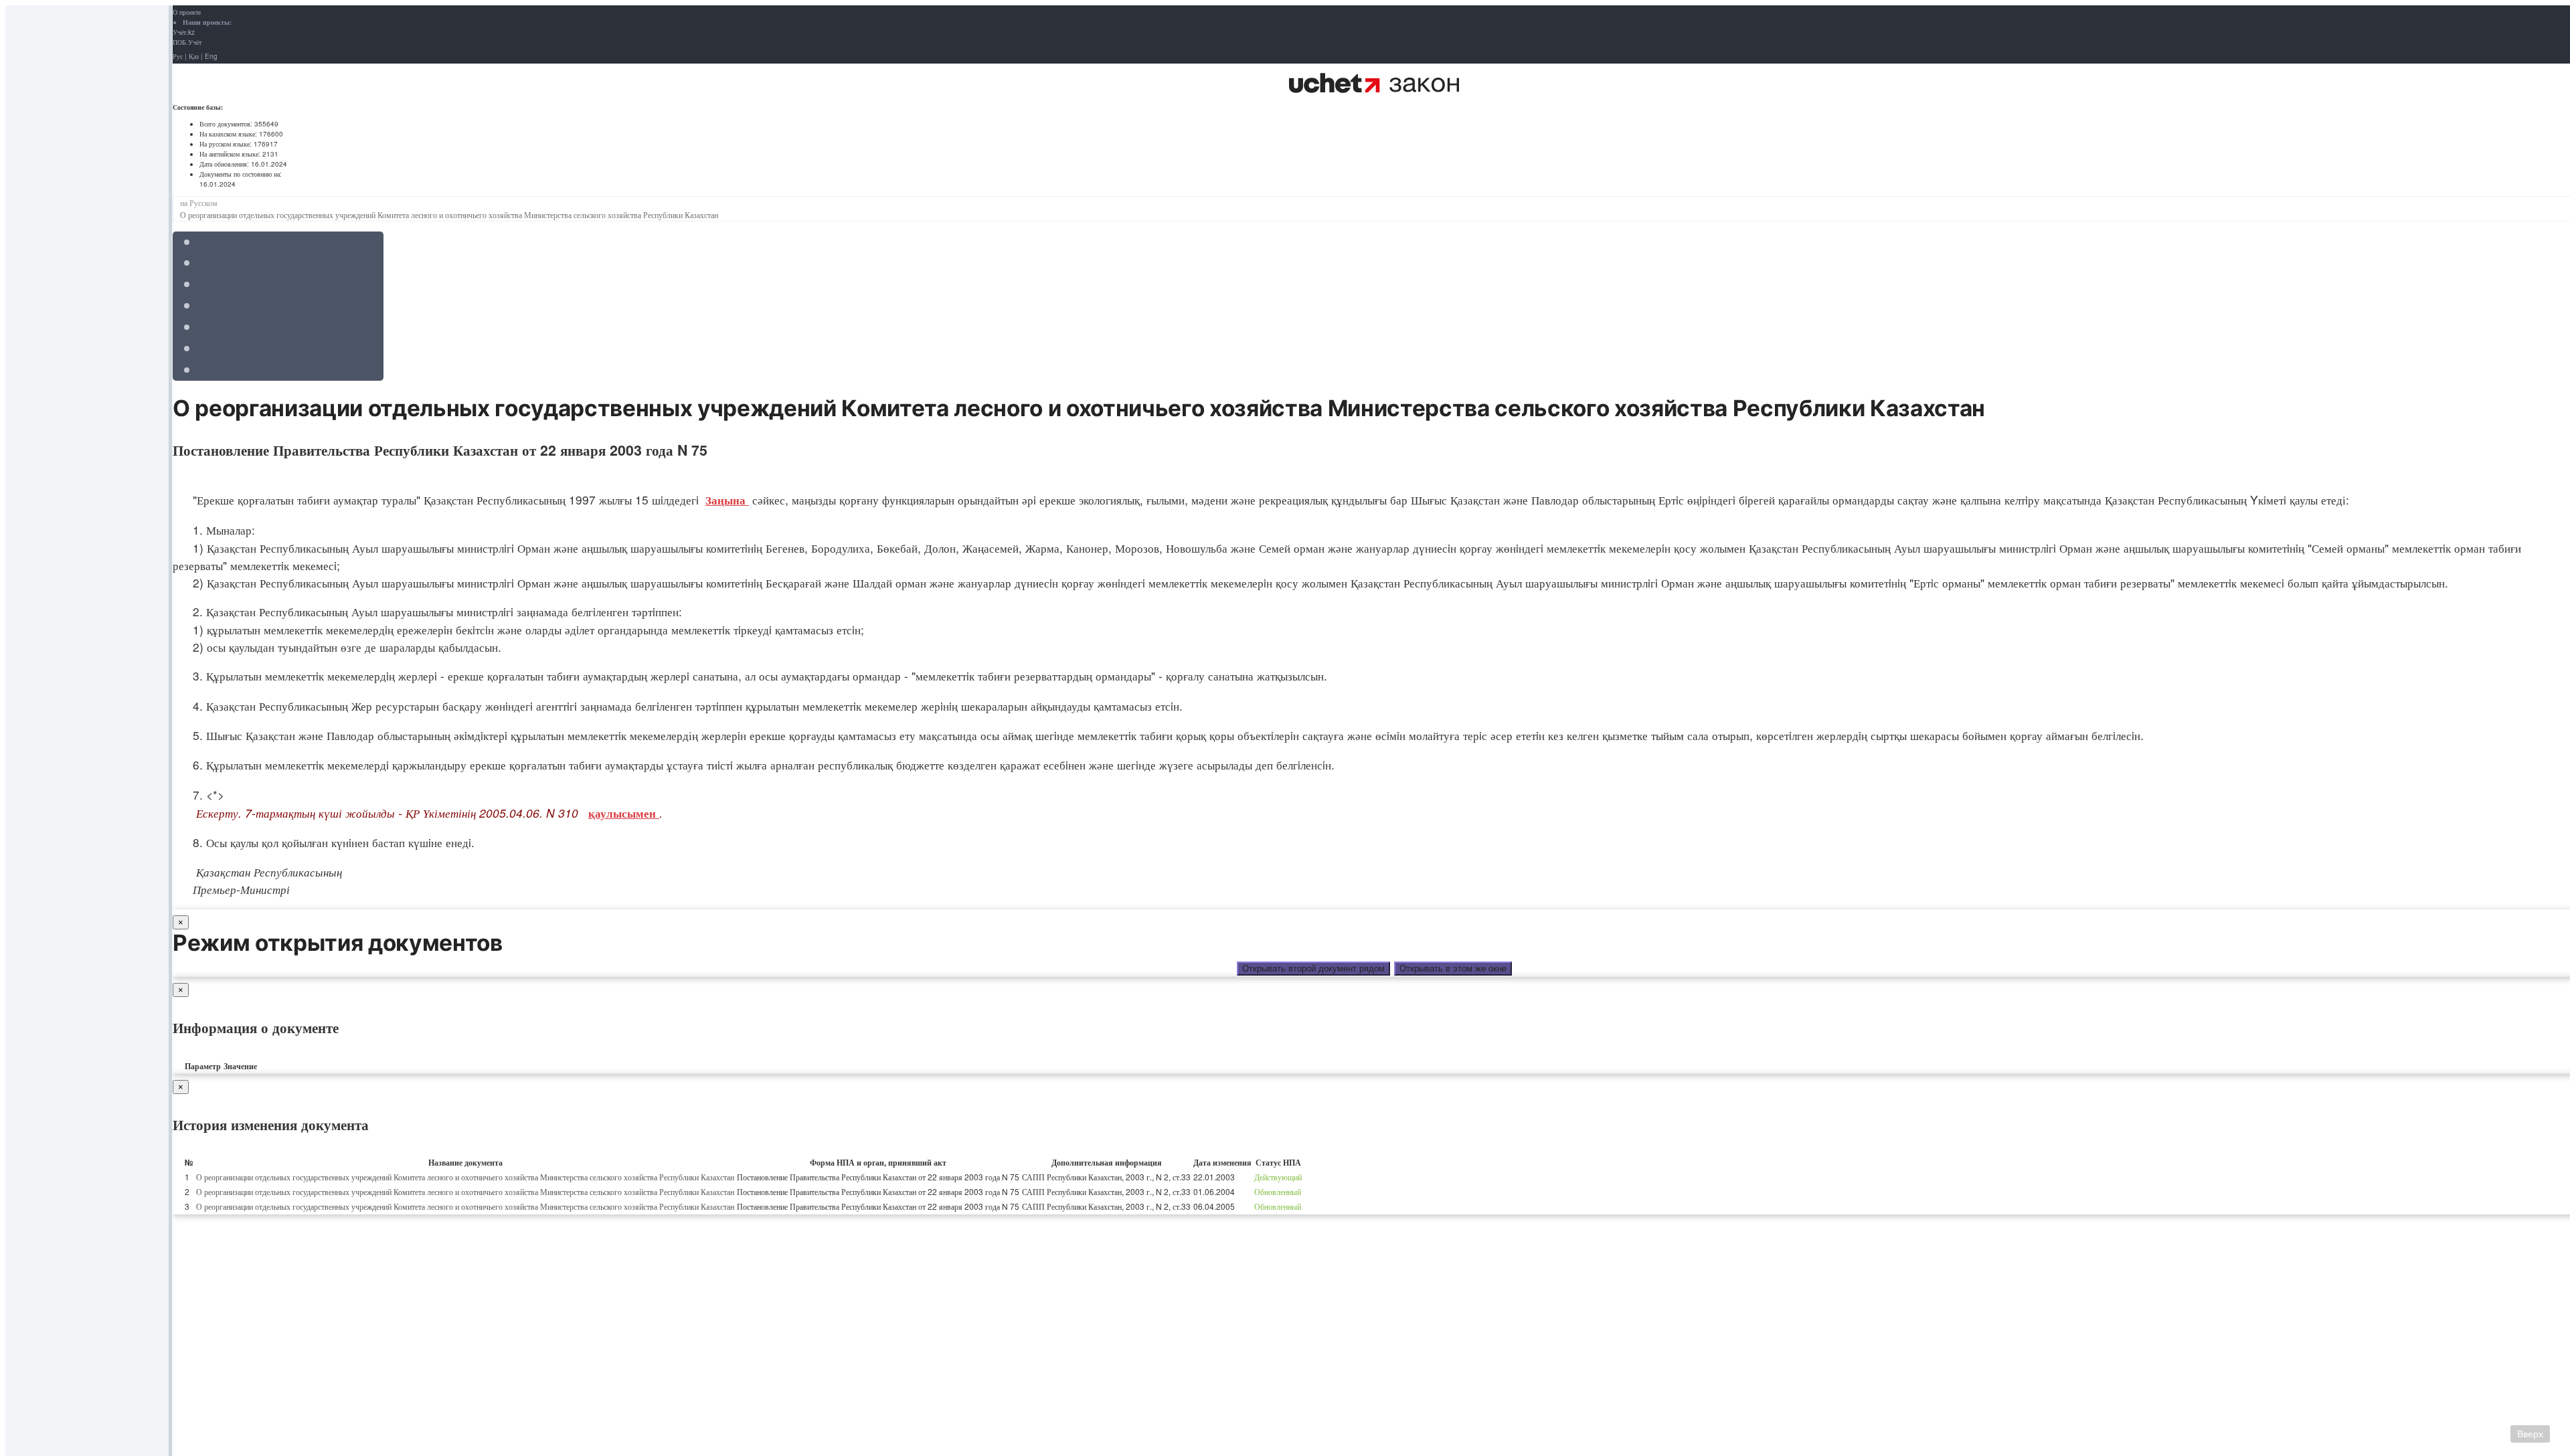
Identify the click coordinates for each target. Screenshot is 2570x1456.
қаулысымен (624, 813)
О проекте (187, 12)
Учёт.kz (184, 32)
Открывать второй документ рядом (1313, 969)
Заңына (727, 500)
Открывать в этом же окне (1453, 969)
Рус (178, 56)
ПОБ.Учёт (187, 42)
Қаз (194, 56)
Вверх (2530, 1434)
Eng (211, 56)
